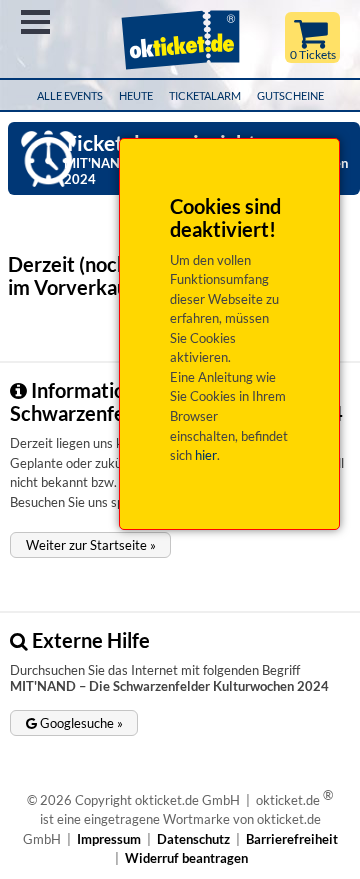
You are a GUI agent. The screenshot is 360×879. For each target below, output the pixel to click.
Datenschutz (193, 839)
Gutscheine (290, 95)
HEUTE (136, 95)
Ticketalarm (205, 95)
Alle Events (70, 95)
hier (206, 455)
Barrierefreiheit (292, 839)
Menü (35, 22)
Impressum (109, 839)
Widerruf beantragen (186, 858)
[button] (90, 545)
